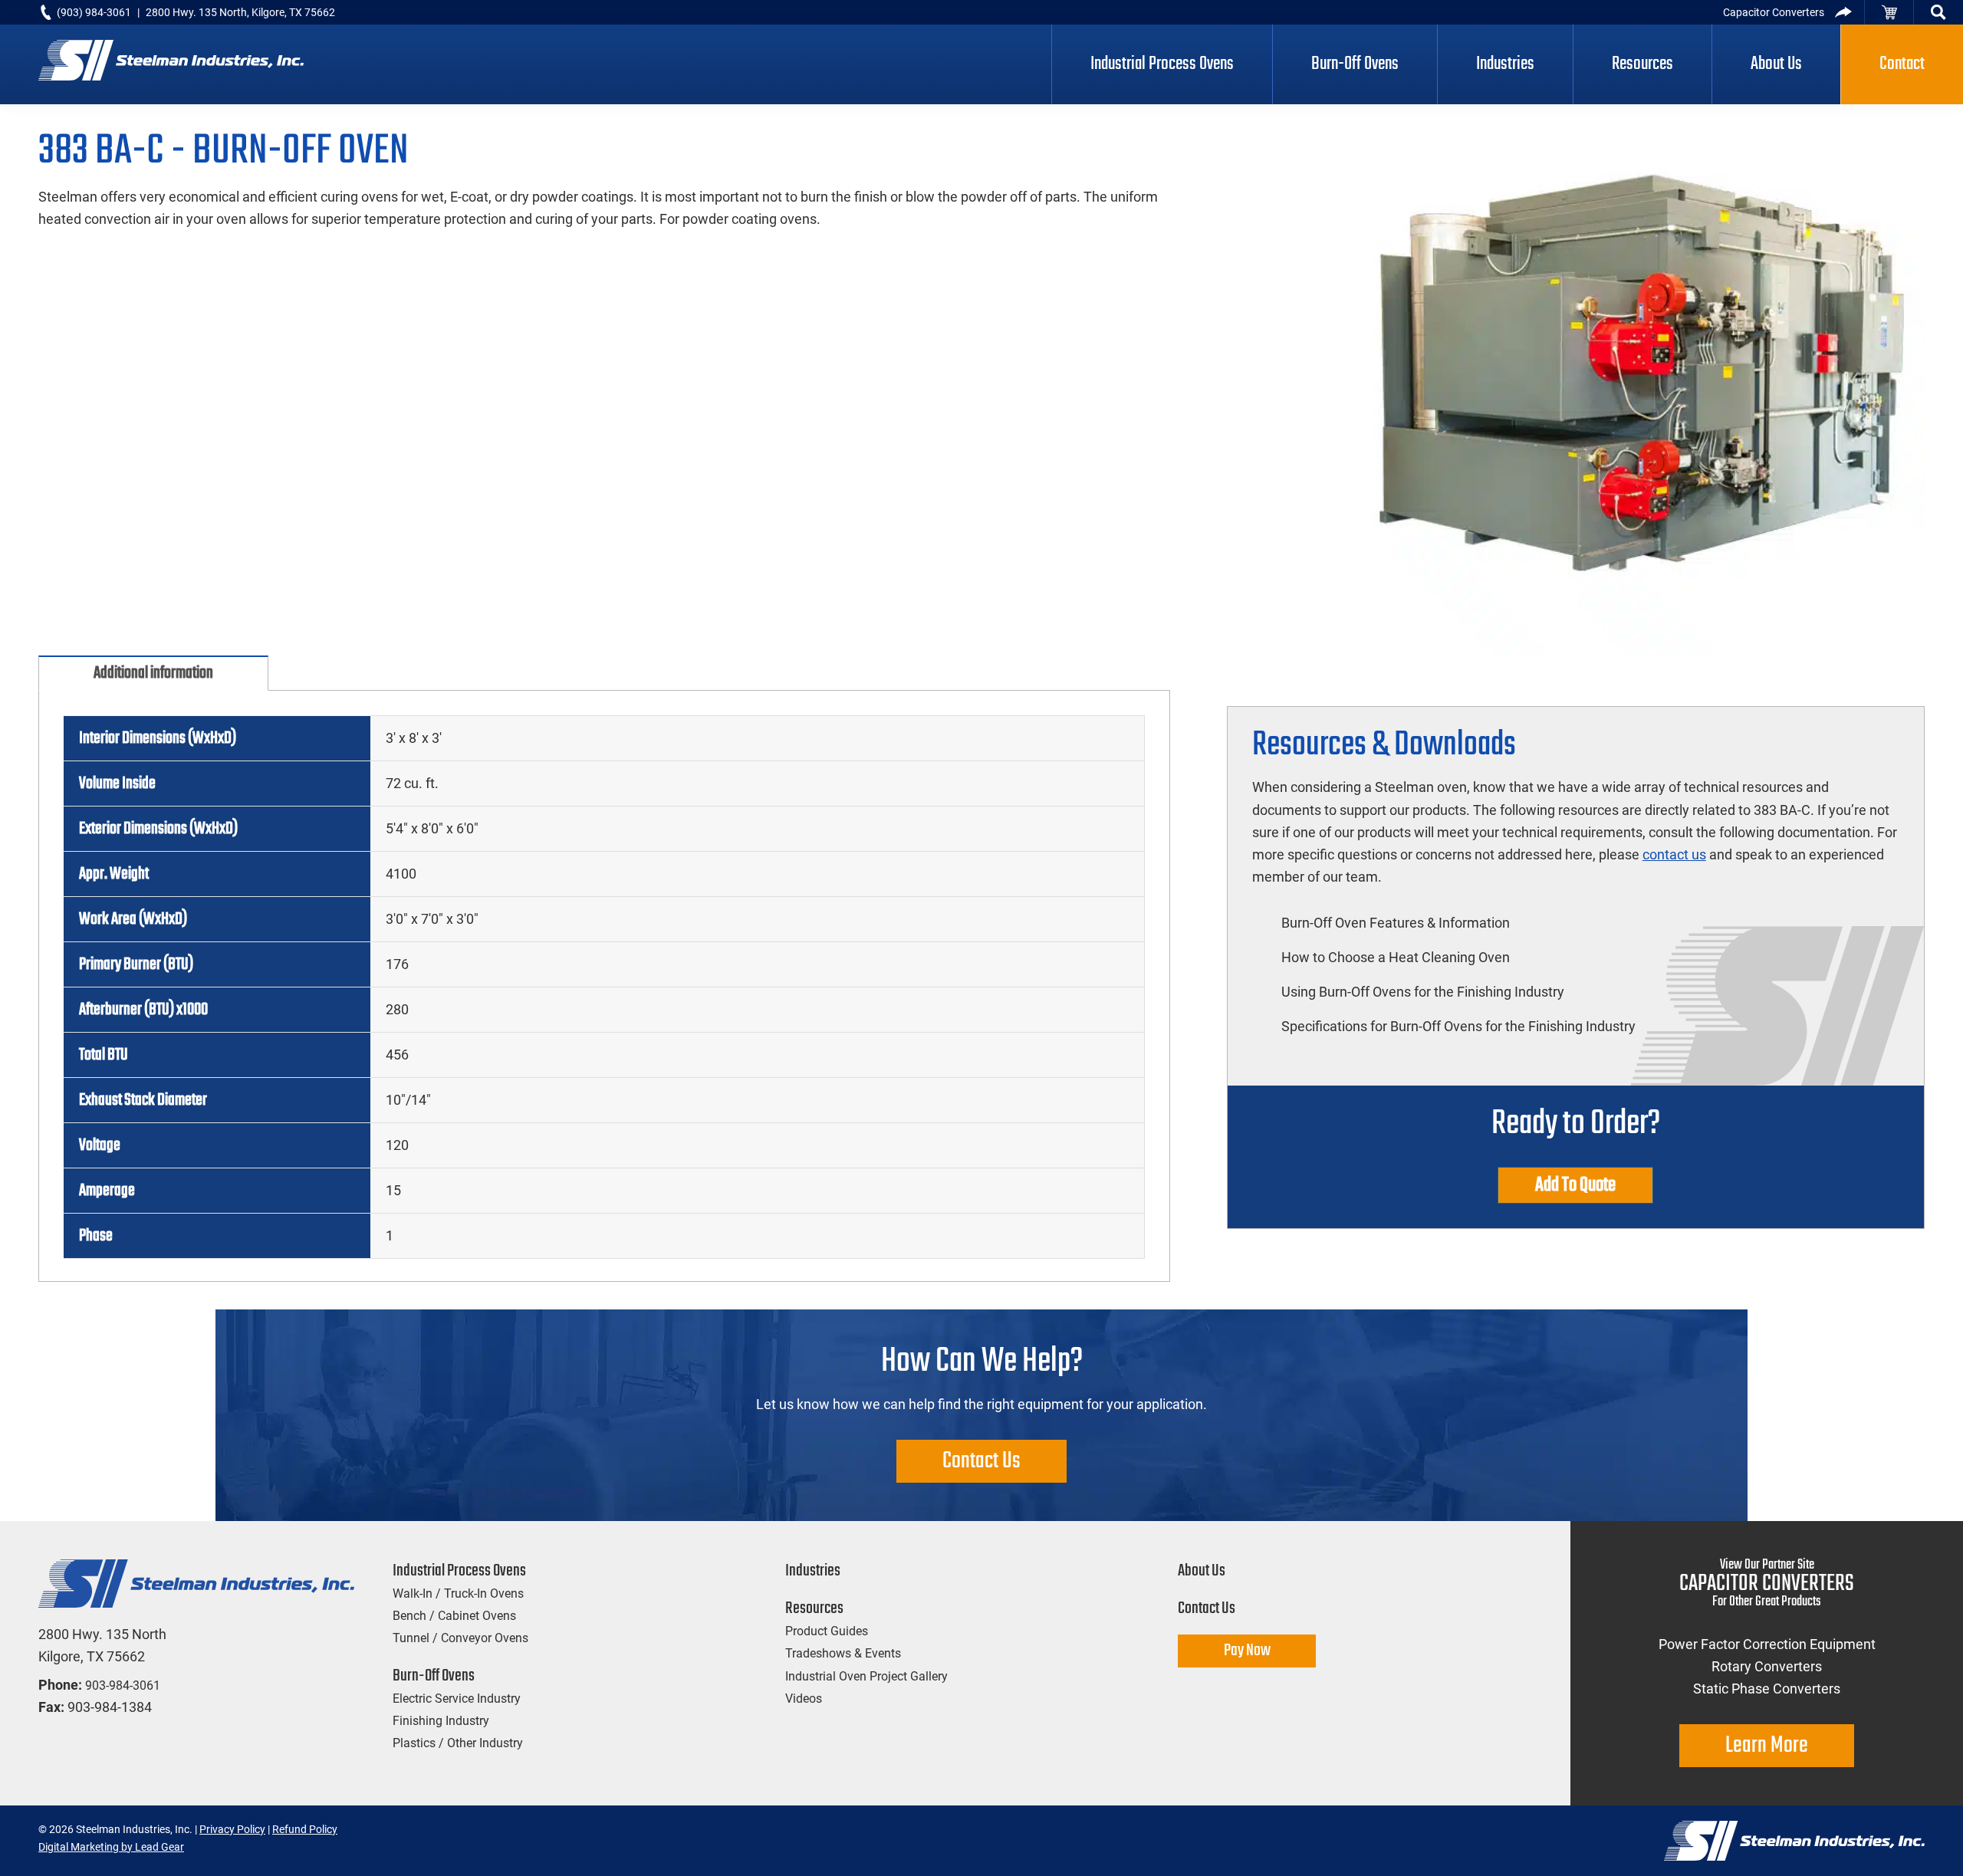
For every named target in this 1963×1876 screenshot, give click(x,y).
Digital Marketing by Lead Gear (111, 1847)
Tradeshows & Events (843, 1653)
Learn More (1767, 1746)
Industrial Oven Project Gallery (866, 1676)
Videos (804, 1699)
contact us (1674, 854)
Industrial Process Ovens (459, 1571)
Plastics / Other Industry (458, 1743)
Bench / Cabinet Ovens (454, 1616)
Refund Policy (305, 1829)
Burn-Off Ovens (434, 1676)
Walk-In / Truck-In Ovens (458, 1593)
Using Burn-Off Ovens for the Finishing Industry (1423, 992)
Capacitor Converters (1774, 12)
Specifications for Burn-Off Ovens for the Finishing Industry (1458, 1026)
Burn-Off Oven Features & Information (1396, 923)
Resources (814, 1608)
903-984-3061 (123, 1685)
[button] (1938, 12)
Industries (813, 1571)
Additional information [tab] (153, 673)
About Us (1202, 1571)
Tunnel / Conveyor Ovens (460, 1638)
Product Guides (827, 1631)
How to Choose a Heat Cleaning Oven (1396, 957)
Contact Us (981, 1461)
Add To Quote (1575, 1185)
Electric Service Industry (457, 1699)
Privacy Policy (232, 1829)
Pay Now (1247, 1651)
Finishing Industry (441, 1721)
